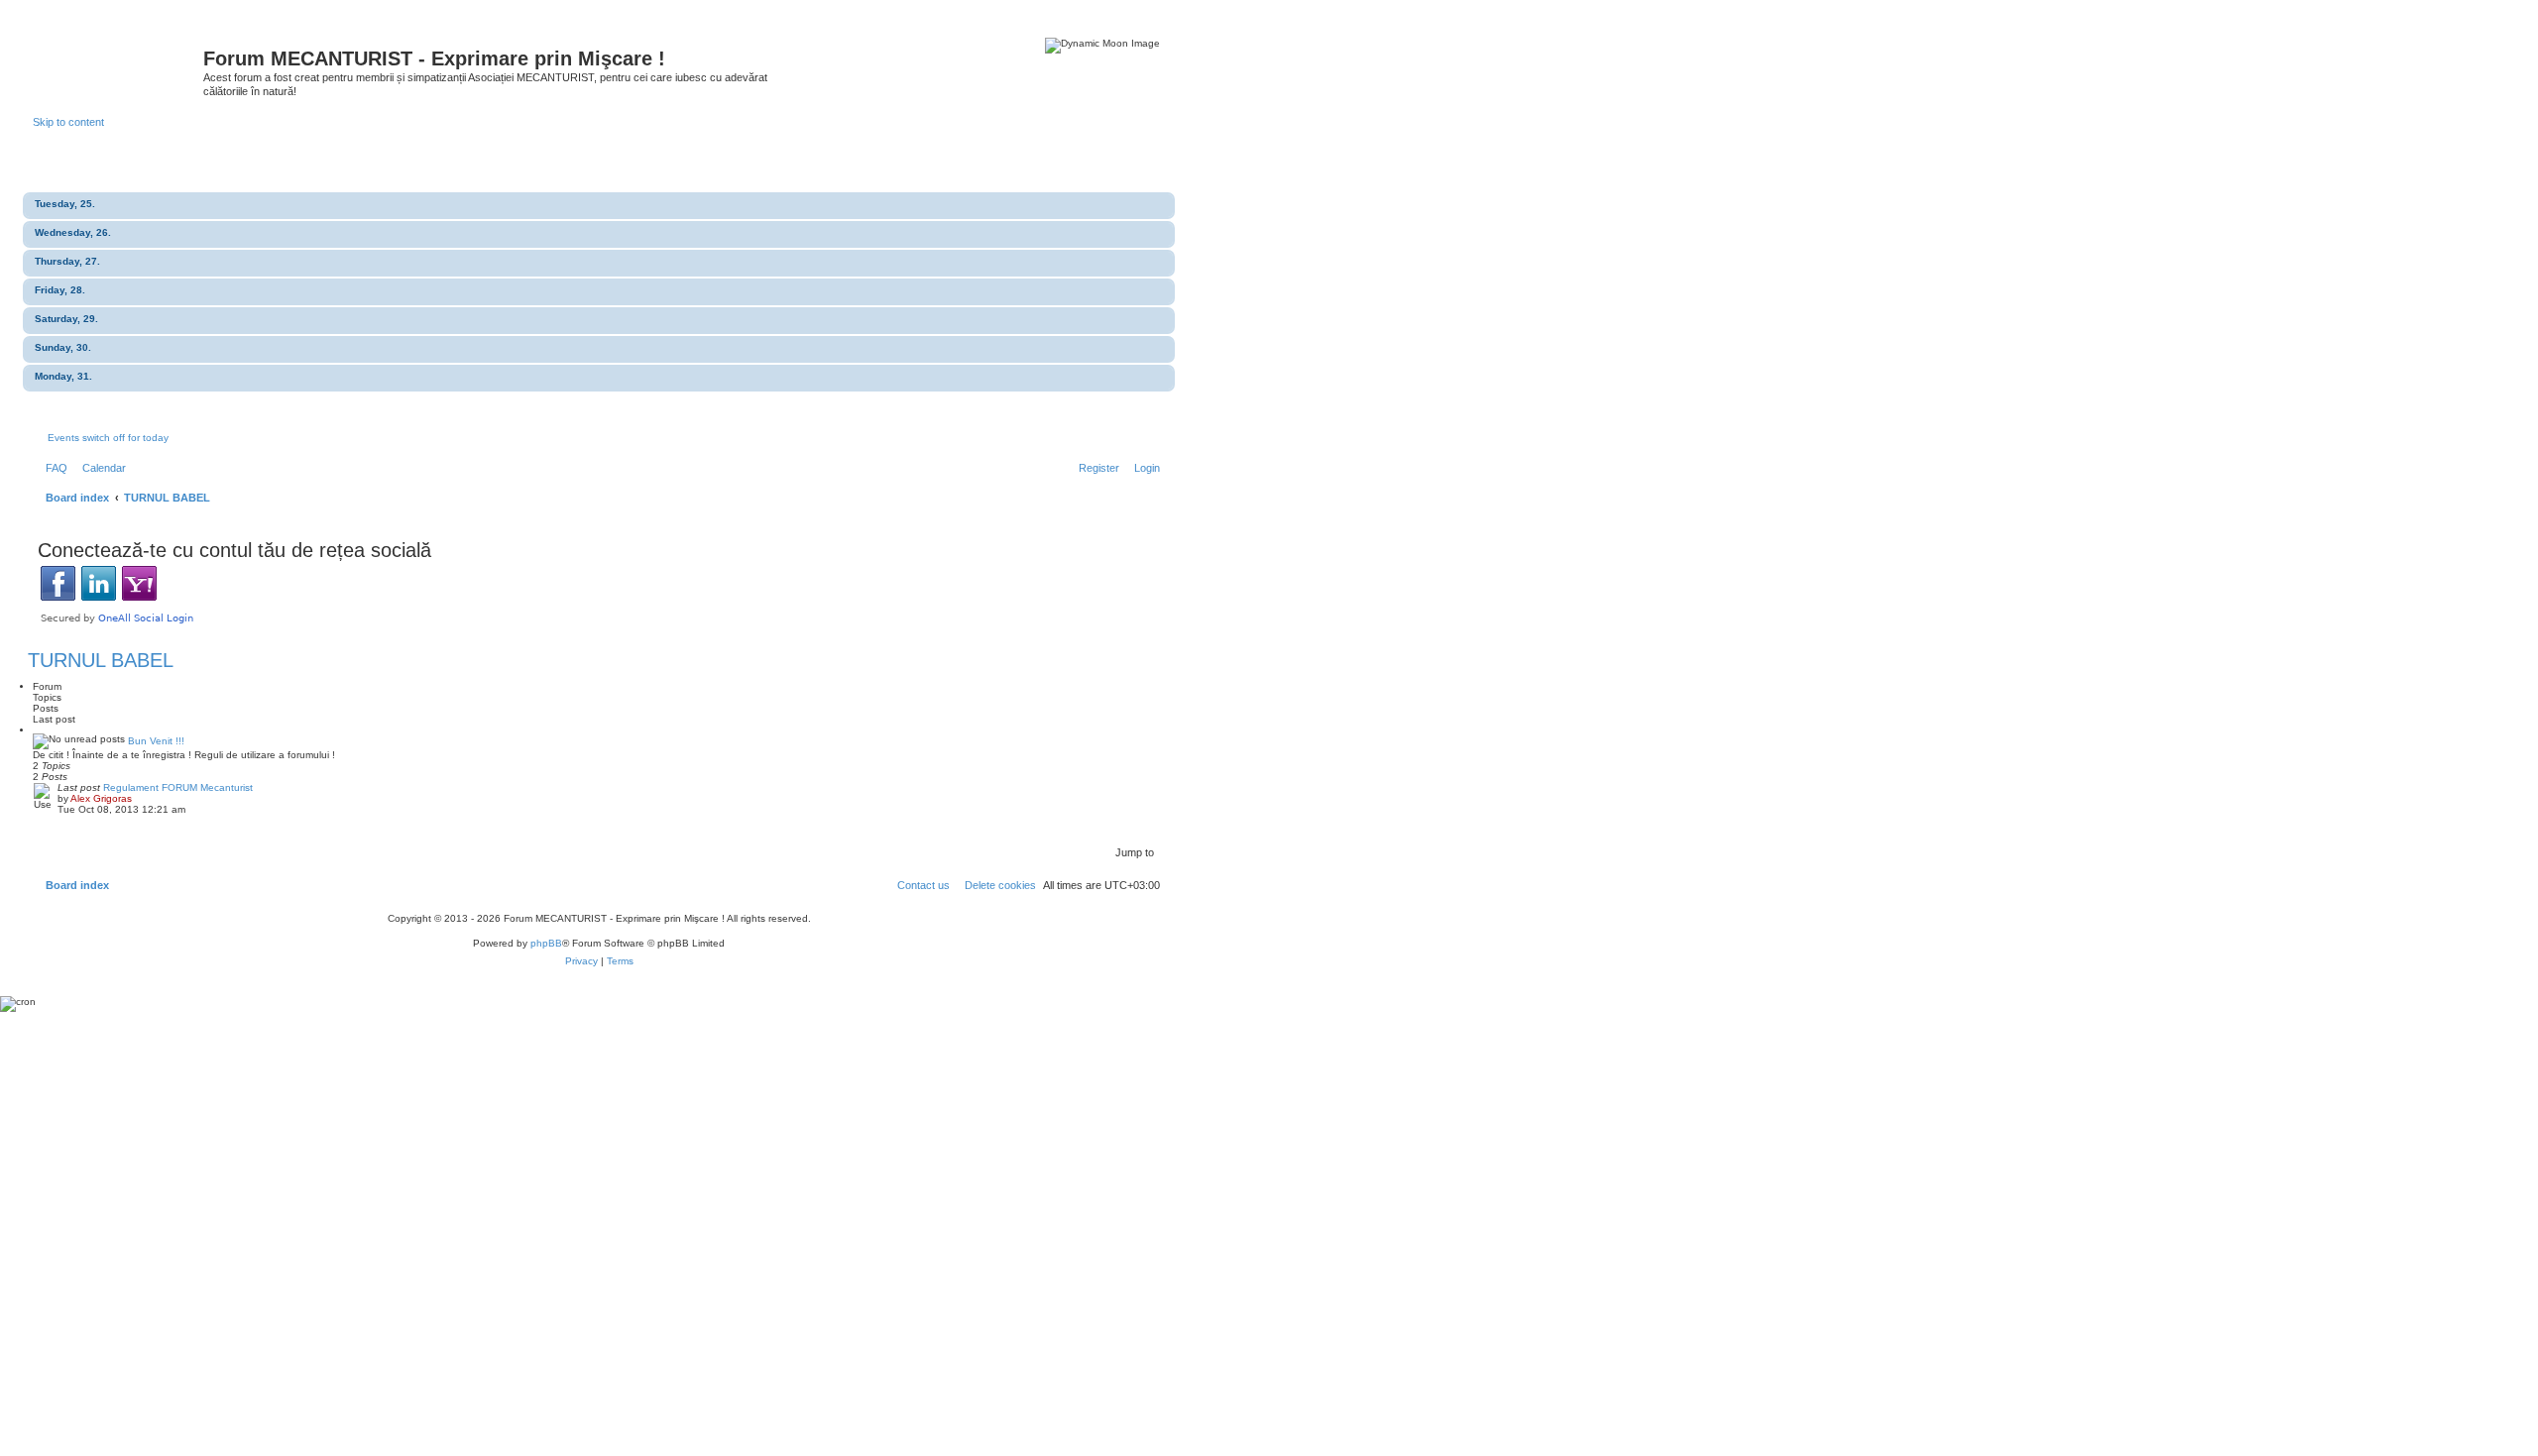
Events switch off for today (108, 438)
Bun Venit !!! (156, 741)
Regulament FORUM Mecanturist (178, 787)
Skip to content (68, 122)
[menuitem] (53, 468)
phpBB (546, 943)
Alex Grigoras (101, 798)
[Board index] (118, 64)
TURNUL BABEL (101, 660)
